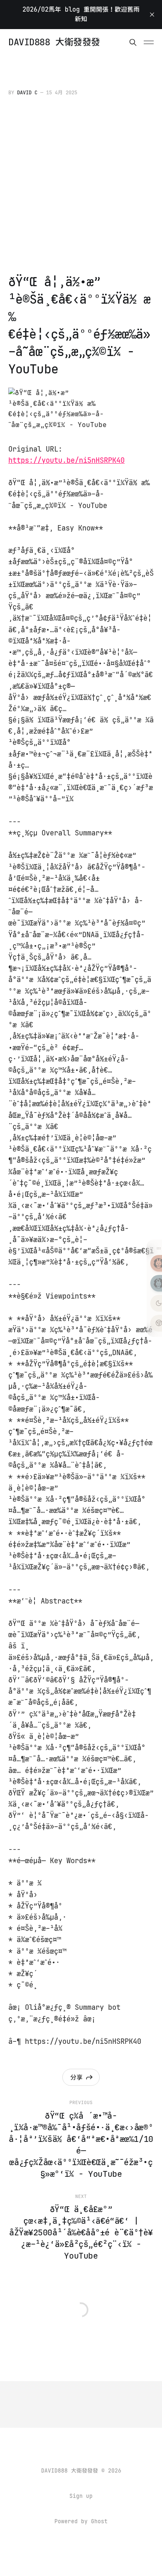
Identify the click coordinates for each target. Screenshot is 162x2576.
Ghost (99, 2521)
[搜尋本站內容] (133, 42)
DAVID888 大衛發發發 (54, 42)
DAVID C (27, 93)
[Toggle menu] (149, 42)
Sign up (81, 2496)
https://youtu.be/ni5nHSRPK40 (66, 460)
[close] (152, 15)
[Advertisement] (81, 187)
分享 (76, 2077)
